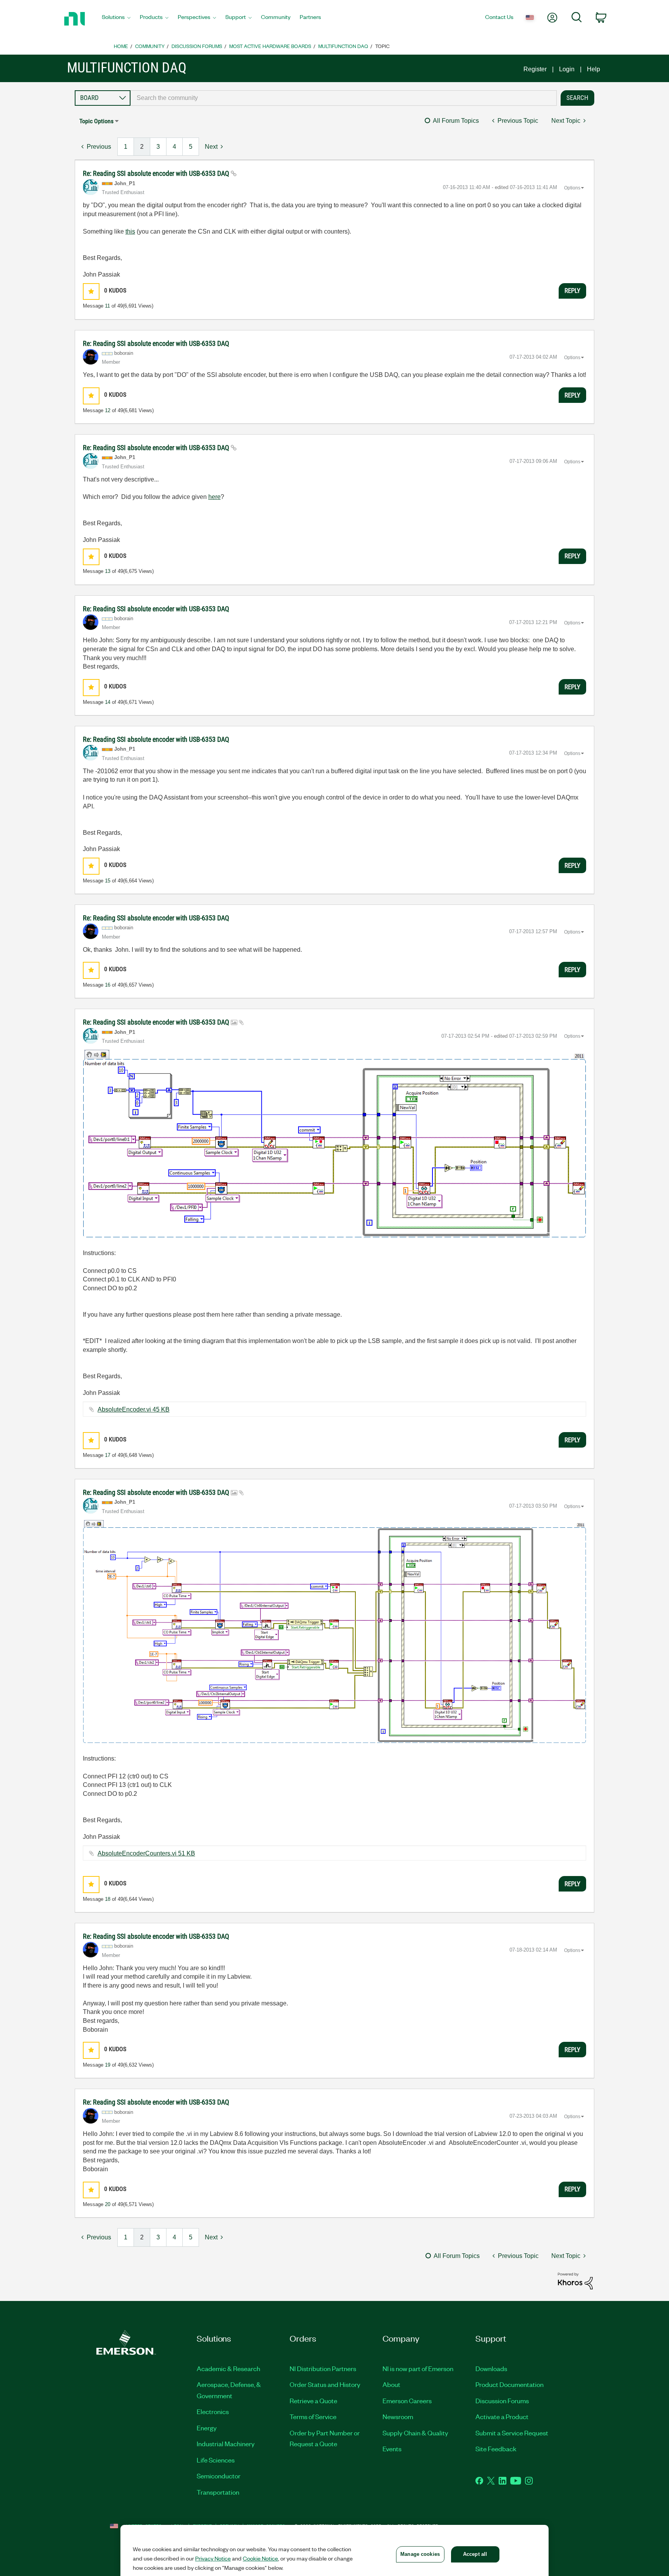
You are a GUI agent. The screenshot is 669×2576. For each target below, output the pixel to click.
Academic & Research (228, 2368)
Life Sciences (216, 2460)
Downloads (491, 2368)
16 (108, 985)
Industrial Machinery (226, 2444)
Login (567, 69)
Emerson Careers (407, 2401)
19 (108, 2065)
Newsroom (398, 2416)
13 (108, 571)
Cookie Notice (260, 2558)
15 (108, 881)
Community (150, 46)
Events (392, 2449)
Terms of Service (313, 2416)
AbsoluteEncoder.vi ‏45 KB (134, 1409)
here (214, 497)
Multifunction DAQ (343, 46)
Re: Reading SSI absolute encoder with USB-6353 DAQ (157, 173)
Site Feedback (496, 2449)
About (391, 2384)
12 (108, 410)
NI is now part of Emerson (418, 2368)
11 (107, 306)
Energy (207, 2428)
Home (121, 46)
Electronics (213, 2411)
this (130, 231)
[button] (91, 291)
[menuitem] (116, 19)
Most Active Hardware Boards (270, 46)
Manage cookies (420, 2554)
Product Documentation (509, 2384)
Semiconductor (219, 2476)
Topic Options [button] (96, 121)
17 (108, 1455)
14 (108, 702)
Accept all (475, 2554)
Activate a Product (502, 2416)
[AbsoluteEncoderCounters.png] (334, 1632)
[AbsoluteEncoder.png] (334, 1144)
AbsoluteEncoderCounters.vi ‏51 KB (146, 1853)
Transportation (218, 2492)
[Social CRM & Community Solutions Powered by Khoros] (575, 2281)
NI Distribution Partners (323, 2368)
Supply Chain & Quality (415, 2433)
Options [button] (572, 188)
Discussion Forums (197, 46)
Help (594, 69)
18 (108, 1899)
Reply (572, 291)
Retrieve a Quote (313, 2401)
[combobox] (344, 98)
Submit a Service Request (512, 2433)
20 (108, 2204)
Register (535, 69)
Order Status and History (325, 2384)
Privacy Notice (213, 2558)
